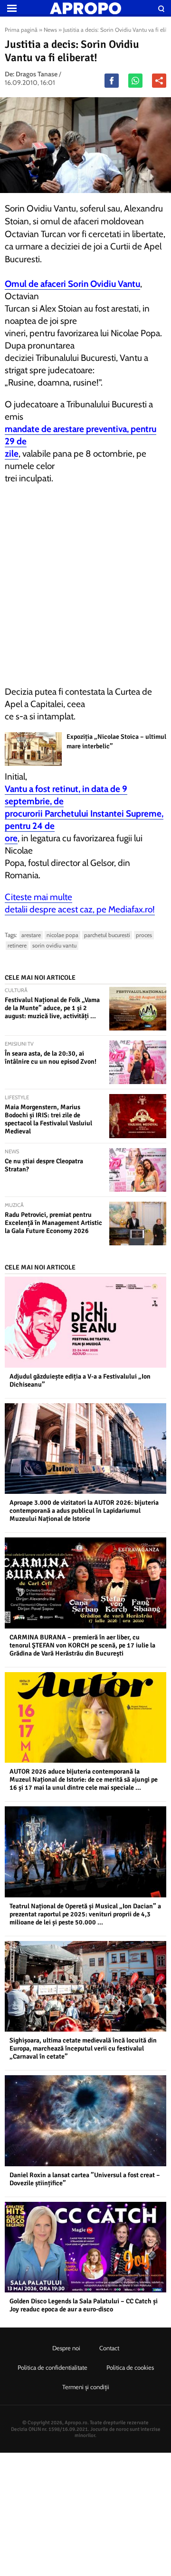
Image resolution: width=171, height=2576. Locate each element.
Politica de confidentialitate (52, 2367)
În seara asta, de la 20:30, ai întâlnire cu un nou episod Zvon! (51, 1058)
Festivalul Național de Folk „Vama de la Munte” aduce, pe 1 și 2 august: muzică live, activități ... (52, 1008)
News (50, 30)
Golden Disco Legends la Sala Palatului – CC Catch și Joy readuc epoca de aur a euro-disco (84, 2305)
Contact (109, 2348)
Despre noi (66, 2348)
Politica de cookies (130, 2367)
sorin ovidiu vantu (54, 945)
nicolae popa (62, 935)
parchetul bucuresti (107, 935)
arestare (31, 935)
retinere (17, 945)
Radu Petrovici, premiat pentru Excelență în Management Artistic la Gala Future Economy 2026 (53, 1223)
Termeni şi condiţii (86, 2387)
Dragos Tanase (37, 74)
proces (144, 935)
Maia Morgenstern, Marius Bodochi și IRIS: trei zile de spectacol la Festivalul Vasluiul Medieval (48, 1119)
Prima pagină (21, 30)
